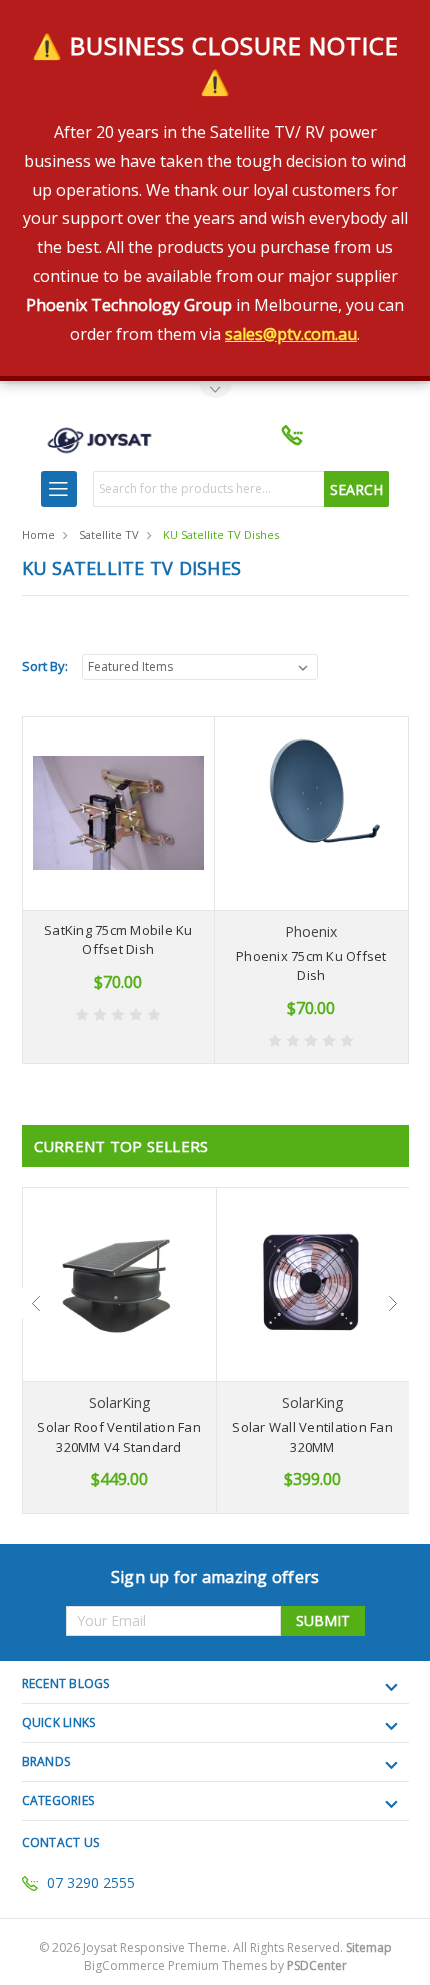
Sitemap (369, 1947)
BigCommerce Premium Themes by (215, 1965)
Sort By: (45, 666)
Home (38, 534)
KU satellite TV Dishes (221, 534)
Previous (37, 1303)
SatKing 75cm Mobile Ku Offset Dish (118, 940)
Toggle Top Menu (215, 391)
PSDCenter (317, 1965)
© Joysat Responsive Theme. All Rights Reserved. (215, 1947)
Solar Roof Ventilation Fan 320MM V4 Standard (119, 1437)
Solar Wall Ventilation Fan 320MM (312, 1437)
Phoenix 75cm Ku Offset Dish (311, 966)
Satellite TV (109, 534)
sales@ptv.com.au (291, 334)
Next (394, 1303)
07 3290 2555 (91, 1882)
